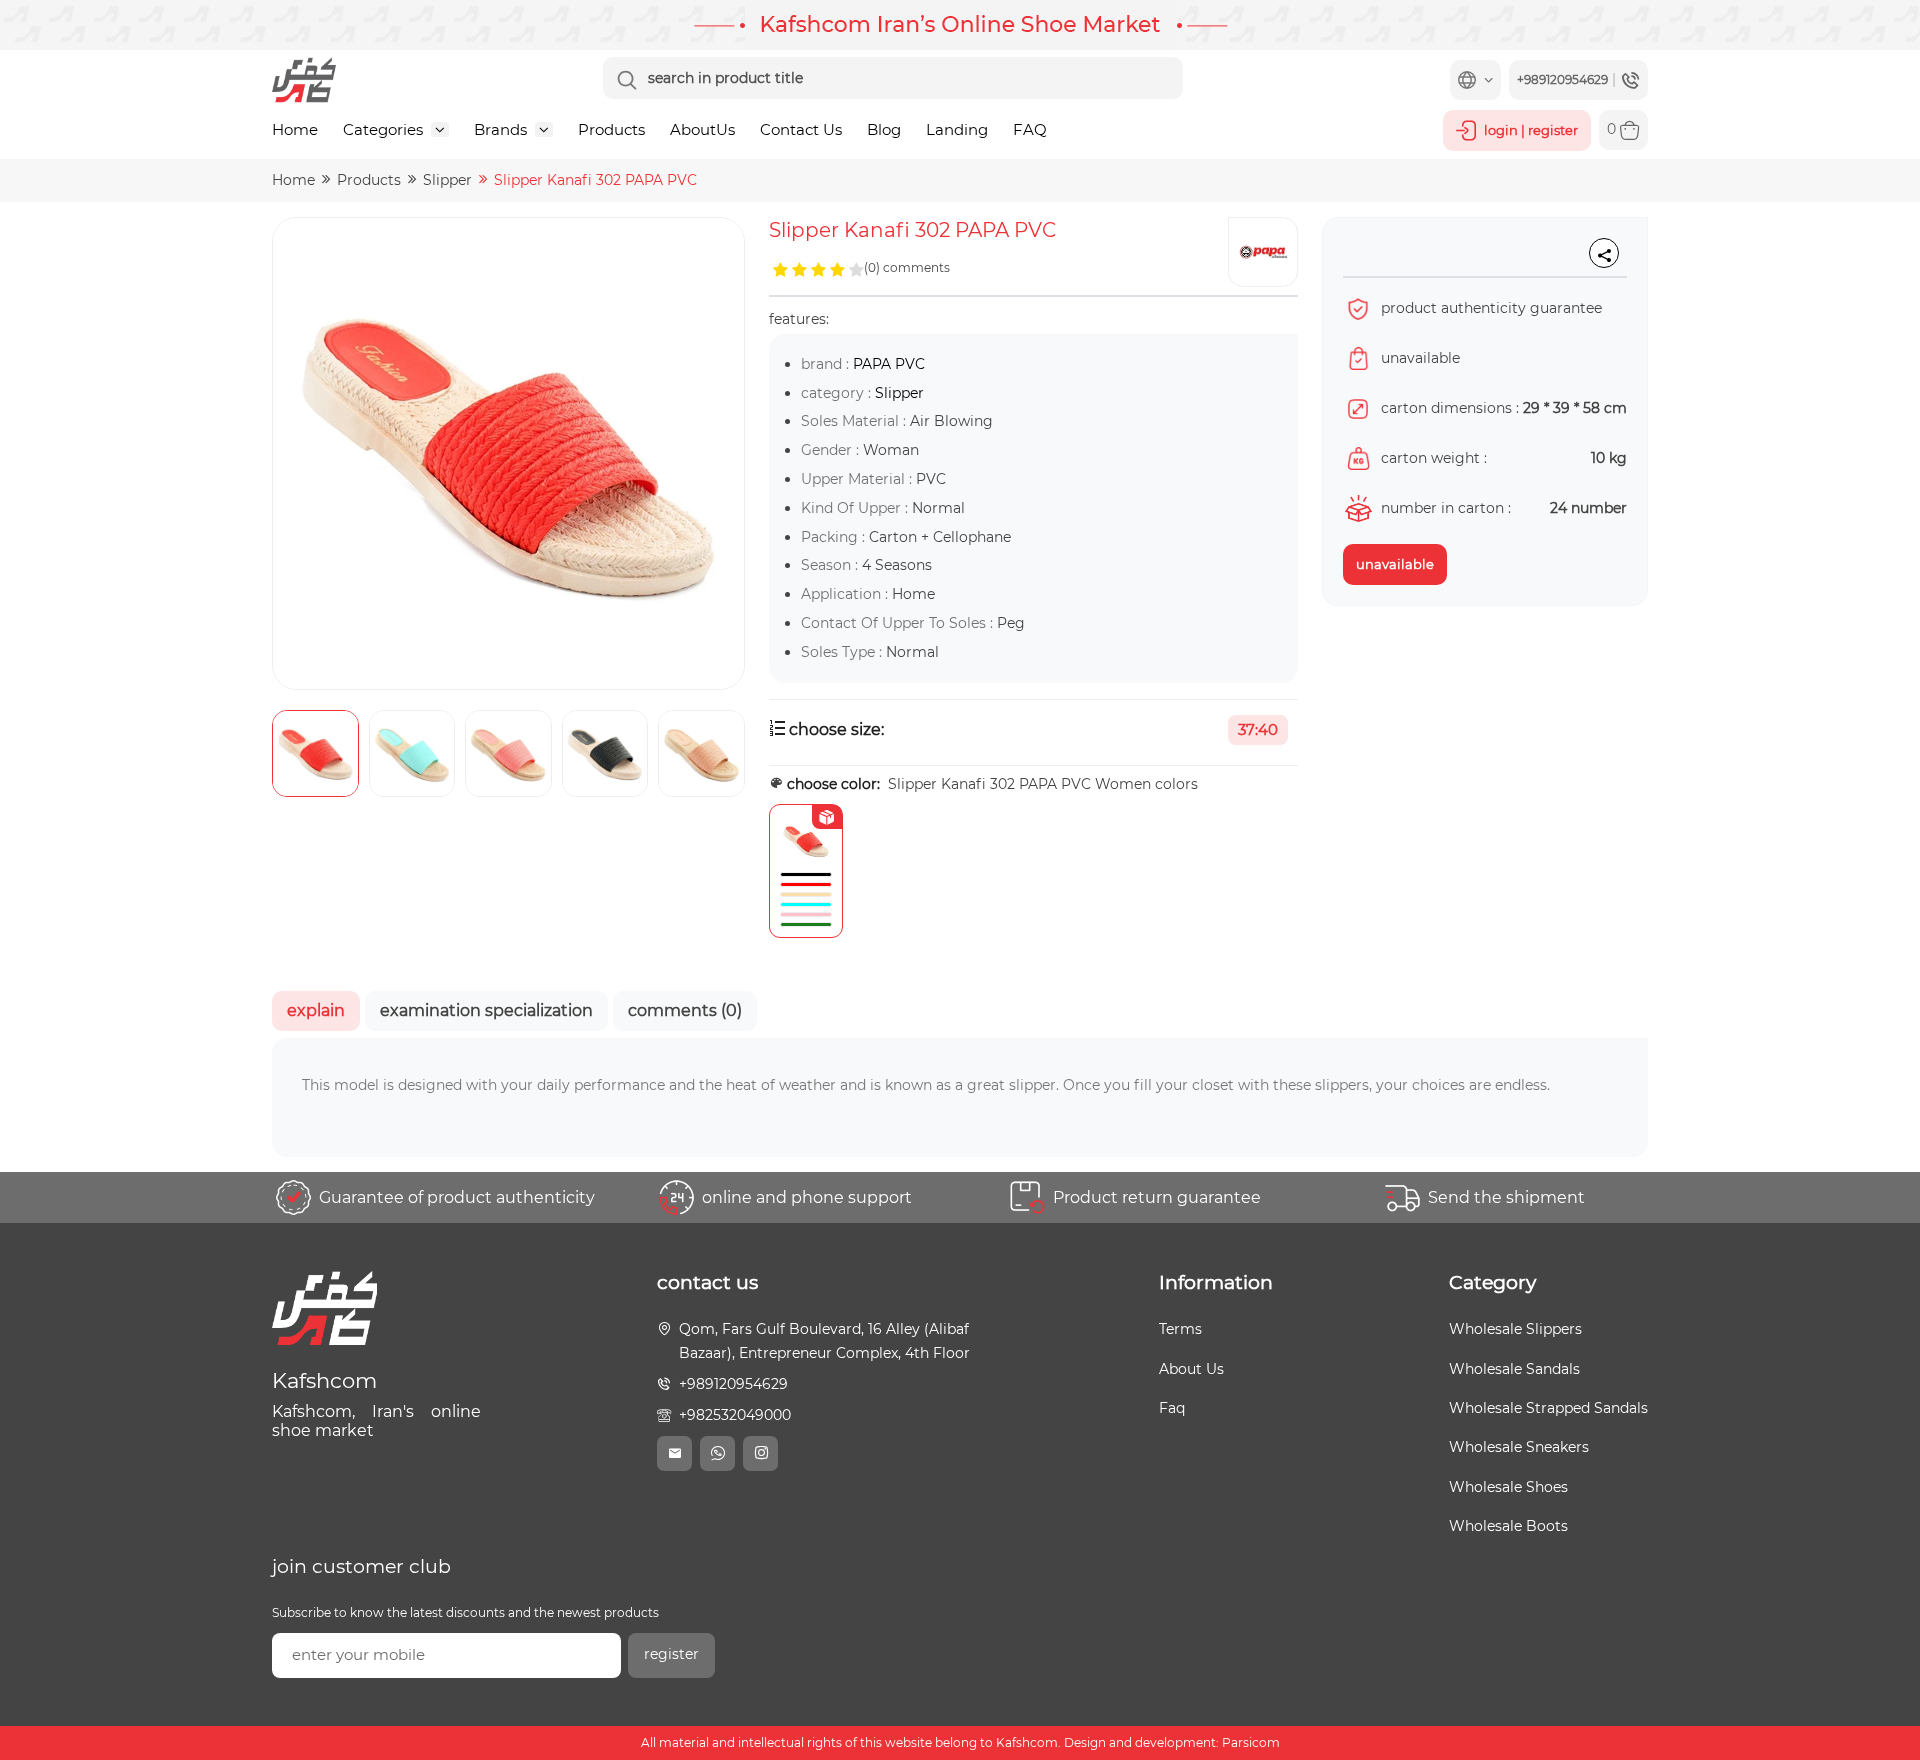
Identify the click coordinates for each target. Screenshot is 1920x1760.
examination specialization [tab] (486, 1010)
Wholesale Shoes (1508, 1487)
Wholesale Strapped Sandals (1548, 1408)
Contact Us (801, 129)
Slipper (447, 180)
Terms (1180, 1329)
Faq (1172, 1408)
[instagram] (760, 1453)
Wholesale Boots (1508, 1526)
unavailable (1395, 564)
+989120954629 (733, 1384)
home (293, 180)
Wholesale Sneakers (1519, 1447)
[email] (674, 1453)
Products (611, 129)
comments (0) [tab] (685, 1010)
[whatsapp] (717, 1453)
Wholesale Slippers (1515, 1329)
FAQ (1030, 129)
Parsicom (1251, 1743)
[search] (627, 80)
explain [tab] (316, 1010)
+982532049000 (735, 1415)
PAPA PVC (889, 364)
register (671, 1654)
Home (295, 129)
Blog (884, 129)
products (369, 180)
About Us (1191, 1369)
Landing (957, 129)
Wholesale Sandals (1514, 1369)
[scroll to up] (1885, 1670)
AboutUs (702, 129)
